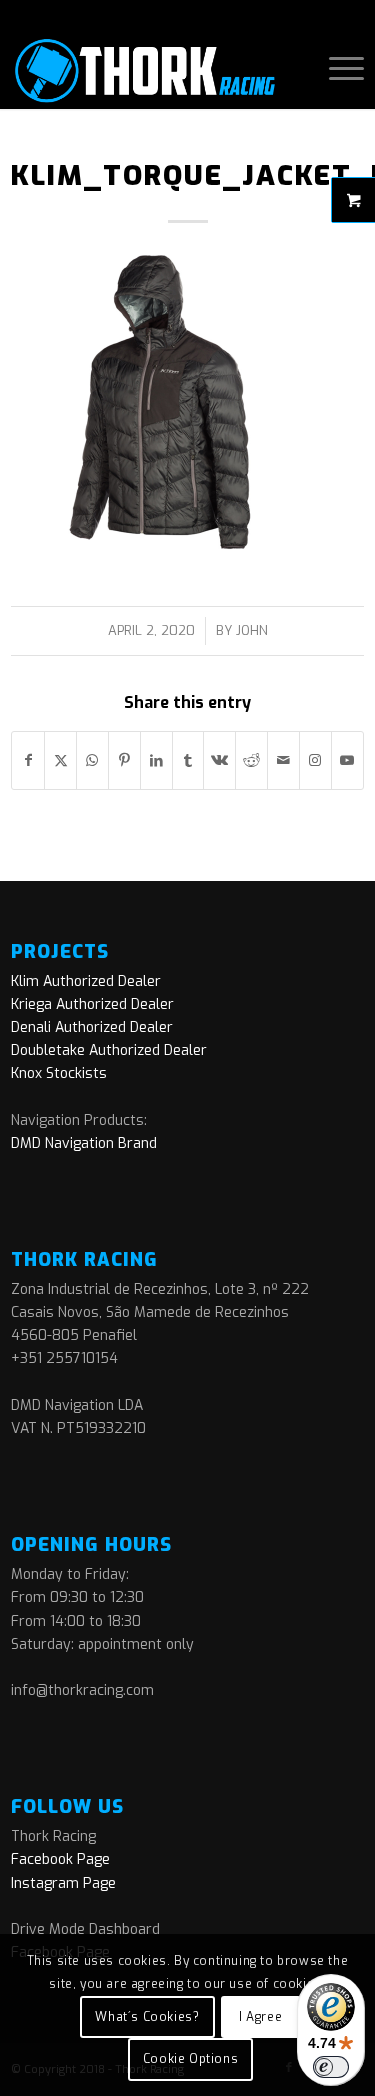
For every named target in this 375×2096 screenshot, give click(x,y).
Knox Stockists (59, 1073)
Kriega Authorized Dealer (92, 1004)
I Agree (260, 2017)
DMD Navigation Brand (84, 1143)
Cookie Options (190, 2059)
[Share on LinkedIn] (156, 760)
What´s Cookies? (147, 2017)
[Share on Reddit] (251, 760)
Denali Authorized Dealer (92, 1027)
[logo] (152, 69)
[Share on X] (60, 760)
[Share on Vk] (219, 760)
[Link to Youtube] (347, 760)
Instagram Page (63, 1883)
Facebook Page (60, 1859)
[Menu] (336, 69)
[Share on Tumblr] (188, 760)
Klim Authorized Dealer (86, 981)
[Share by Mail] (283, 760)
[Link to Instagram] (315, 760)
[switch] (331, 2067)
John (252, 630)
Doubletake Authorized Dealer (109, 1050)
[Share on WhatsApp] (92, 760)
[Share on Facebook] (28, 760)
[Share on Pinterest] (124, 760)
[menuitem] (336, 69)
